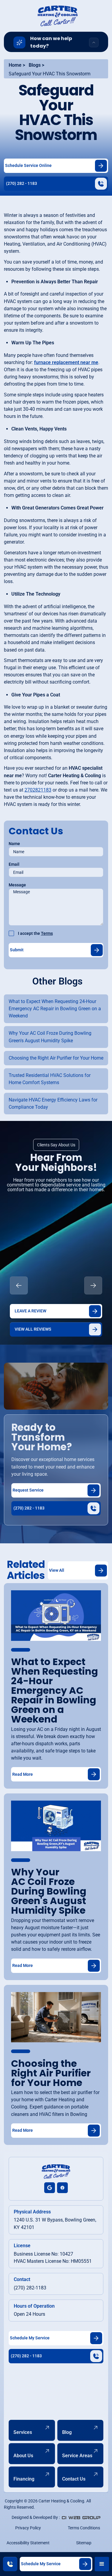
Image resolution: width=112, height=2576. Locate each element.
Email (14, 864)
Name (14, 844)
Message (17, 885)
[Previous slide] (19, 1285)
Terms (47, 933)
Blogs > (36, 65)
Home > (17, 65)
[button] (102, 2564)
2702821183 (38, 790)
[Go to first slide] (93, 1285)
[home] (56, 16)
